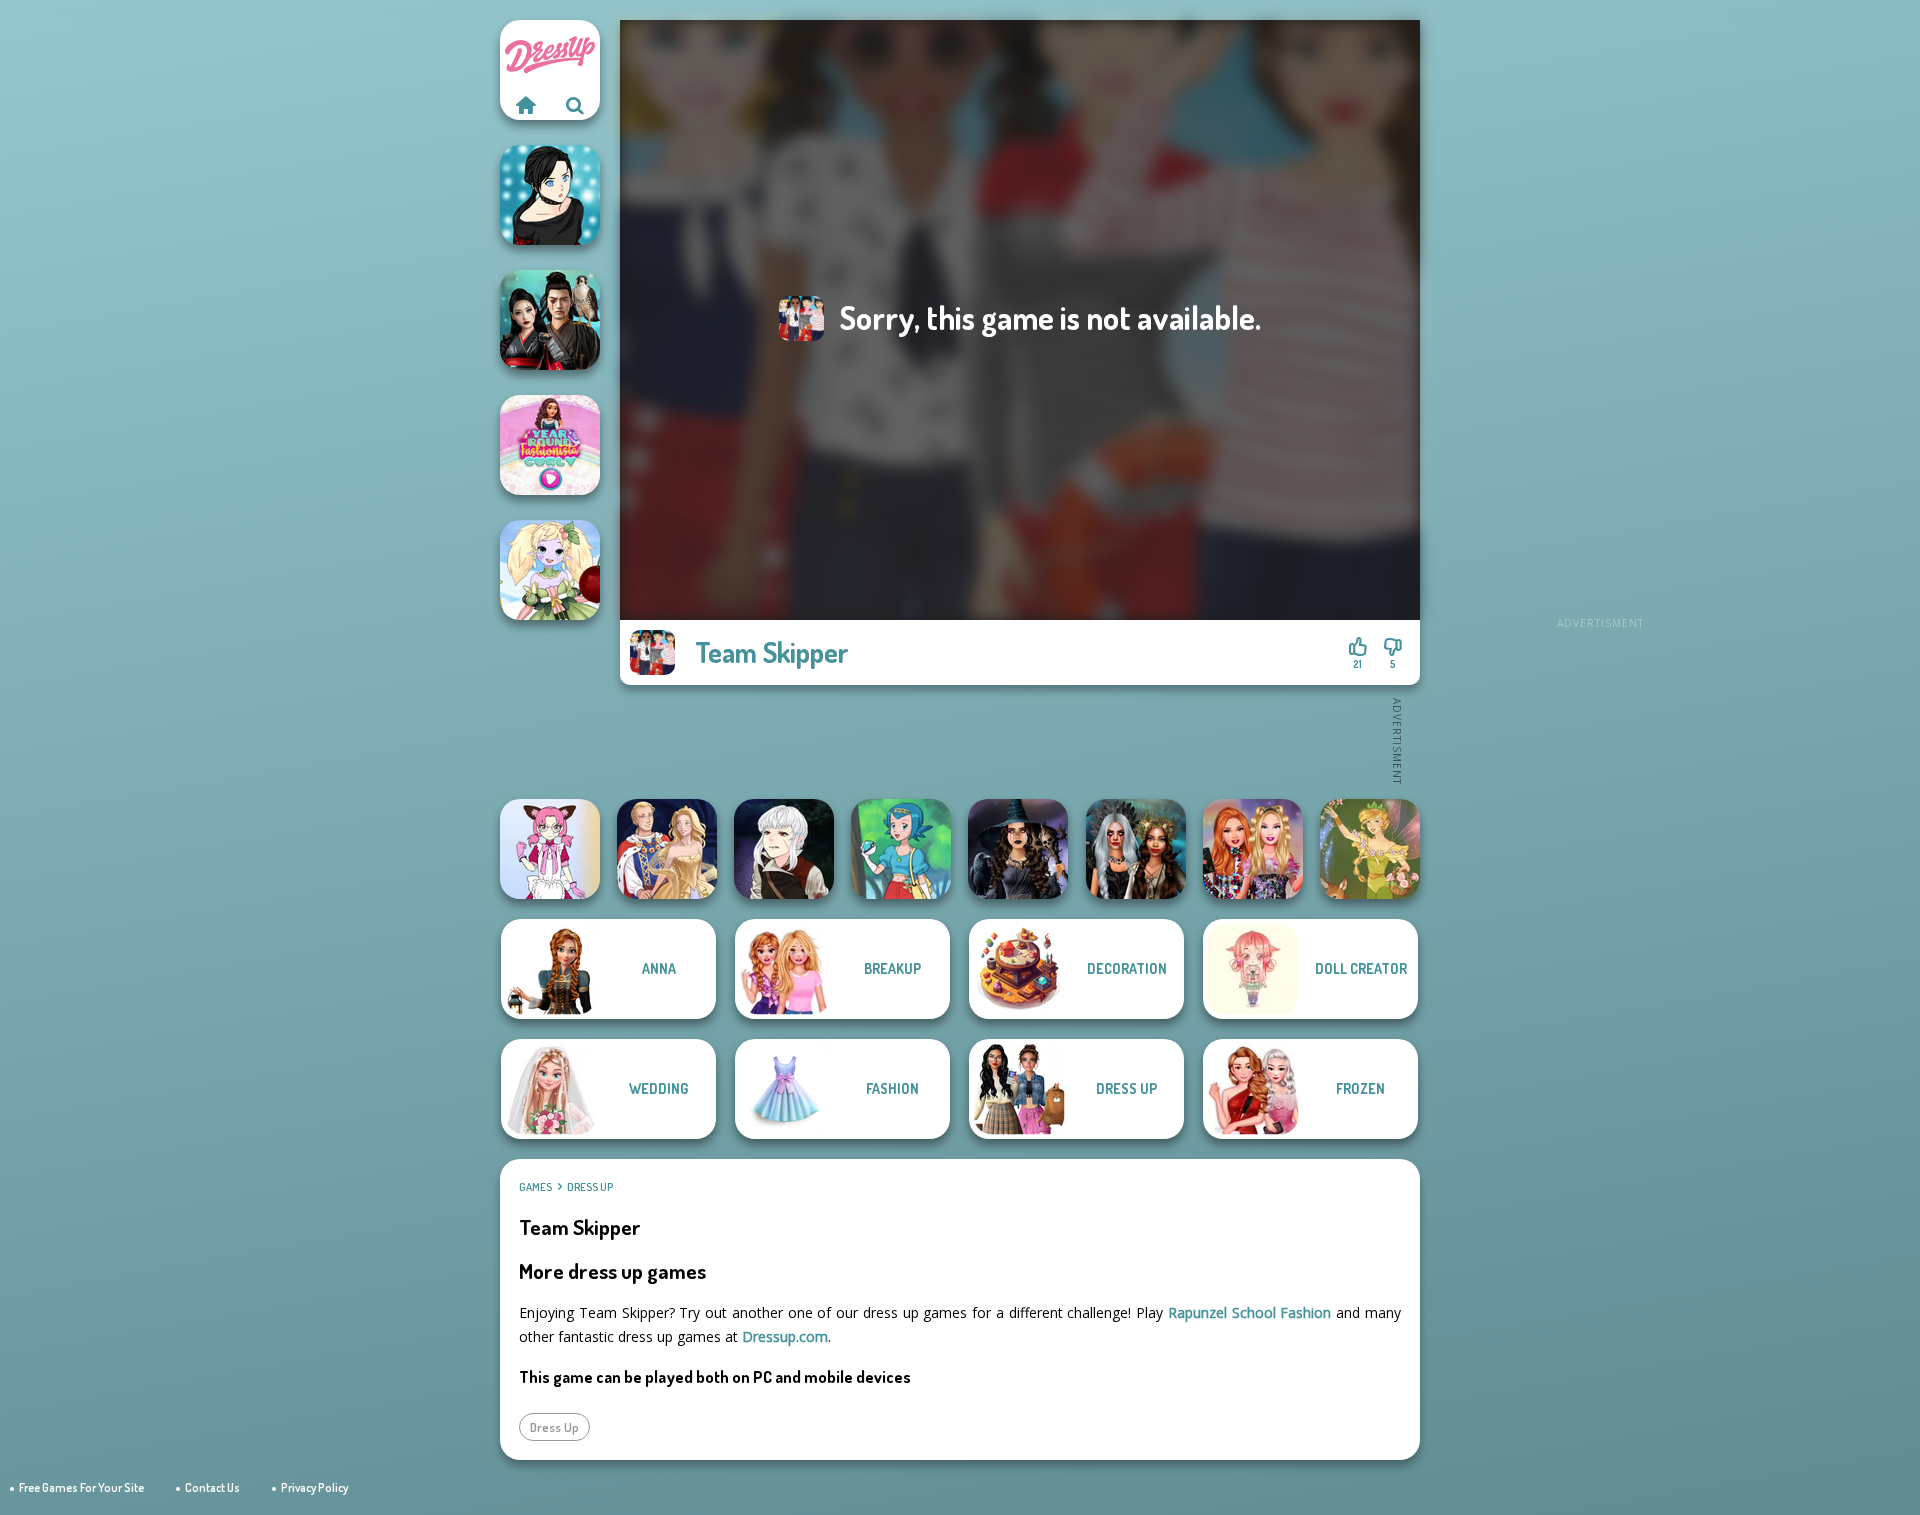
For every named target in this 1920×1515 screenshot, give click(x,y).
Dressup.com (785, 1336)
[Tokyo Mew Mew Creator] (550, 849)
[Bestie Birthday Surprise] (1253, 849)
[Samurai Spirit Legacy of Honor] (550, 320)
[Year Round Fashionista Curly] (550, 445)
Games (535, 1187)
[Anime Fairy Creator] (550, 570)
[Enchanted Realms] (1136, 849)
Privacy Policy (314, 1487)
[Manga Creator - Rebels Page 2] (550, 195)
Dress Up (590, 1187)
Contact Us (212, 1487)
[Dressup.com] (525, 105)
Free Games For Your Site (81, 1487)
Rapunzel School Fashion (1250, 1312)
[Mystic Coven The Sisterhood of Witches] (1018, 849)
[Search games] (575, 105)
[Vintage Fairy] (1370, 849)
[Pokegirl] (901, 849)
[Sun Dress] (667, 849)
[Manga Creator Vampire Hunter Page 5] (784, 849)
